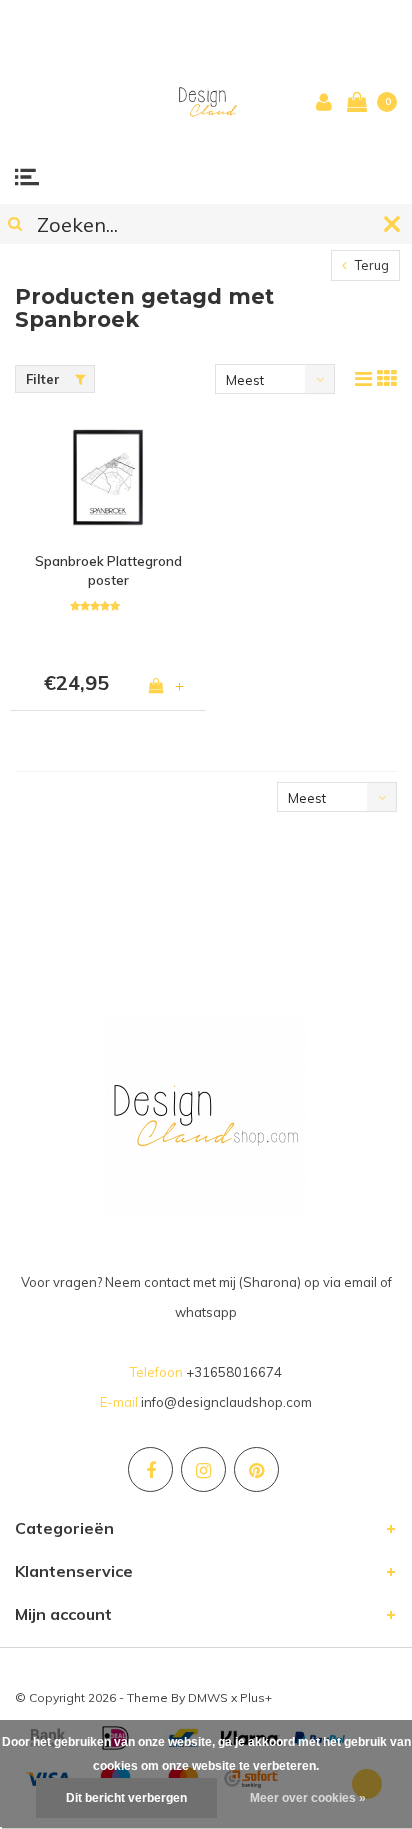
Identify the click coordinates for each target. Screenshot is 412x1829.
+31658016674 (234, 1372)
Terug (370, 265)
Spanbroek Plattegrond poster (108, 570)
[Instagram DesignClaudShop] (203, 1469)
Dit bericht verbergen (126, 1798)
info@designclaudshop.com (226, 1402)
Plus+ (256, 1697)
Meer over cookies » (308, 1798)
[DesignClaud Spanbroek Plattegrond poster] (108, 479)
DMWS (208, 1697)
